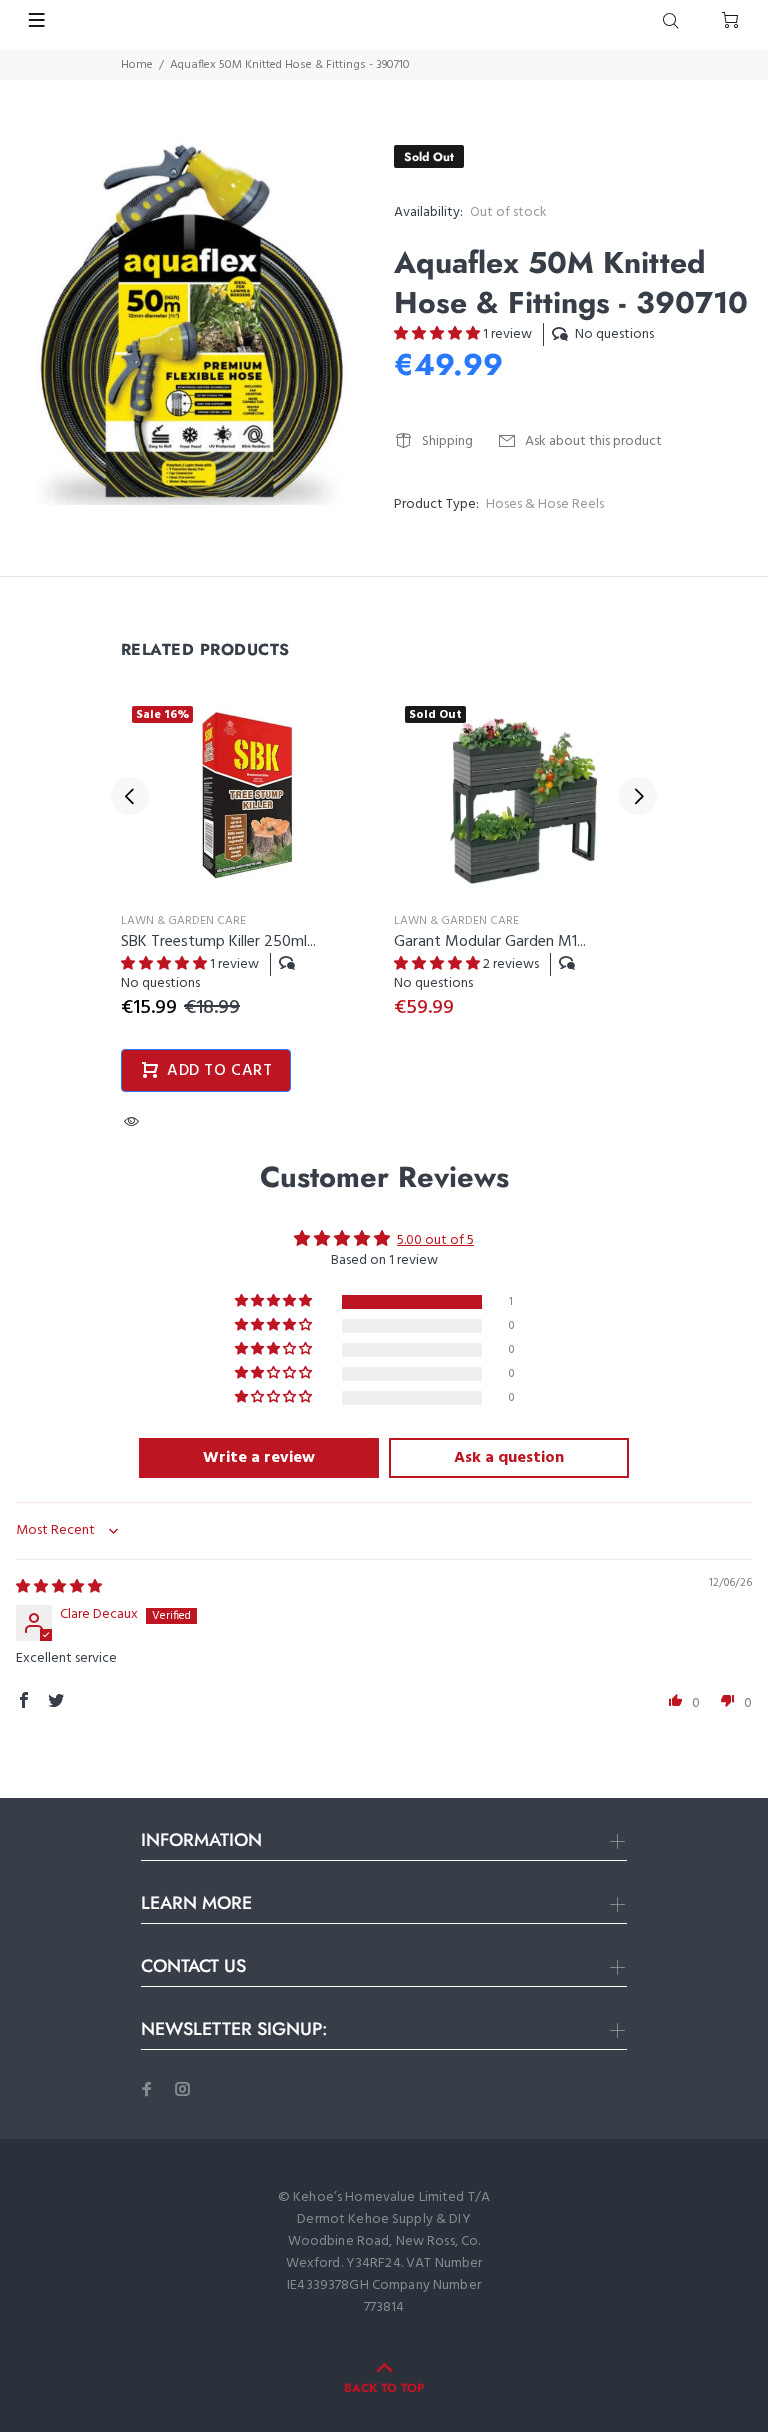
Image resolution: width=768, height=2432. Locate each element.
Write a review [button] (259, 1458)
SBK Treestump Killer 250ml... (218, 942)
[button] (438, 334)
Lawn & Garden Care (183, 921)
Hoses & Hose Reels (545, 504)
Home (137, 65)
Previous (130, 796)
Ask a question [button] (509, 1458)
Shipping (447, 441)
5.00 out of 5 (435, 1240)
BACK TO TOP (384, 2388)
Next (638, 796)
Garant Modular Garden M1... (490, 942)
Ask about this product (593, 441)
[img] (59, 1587)
